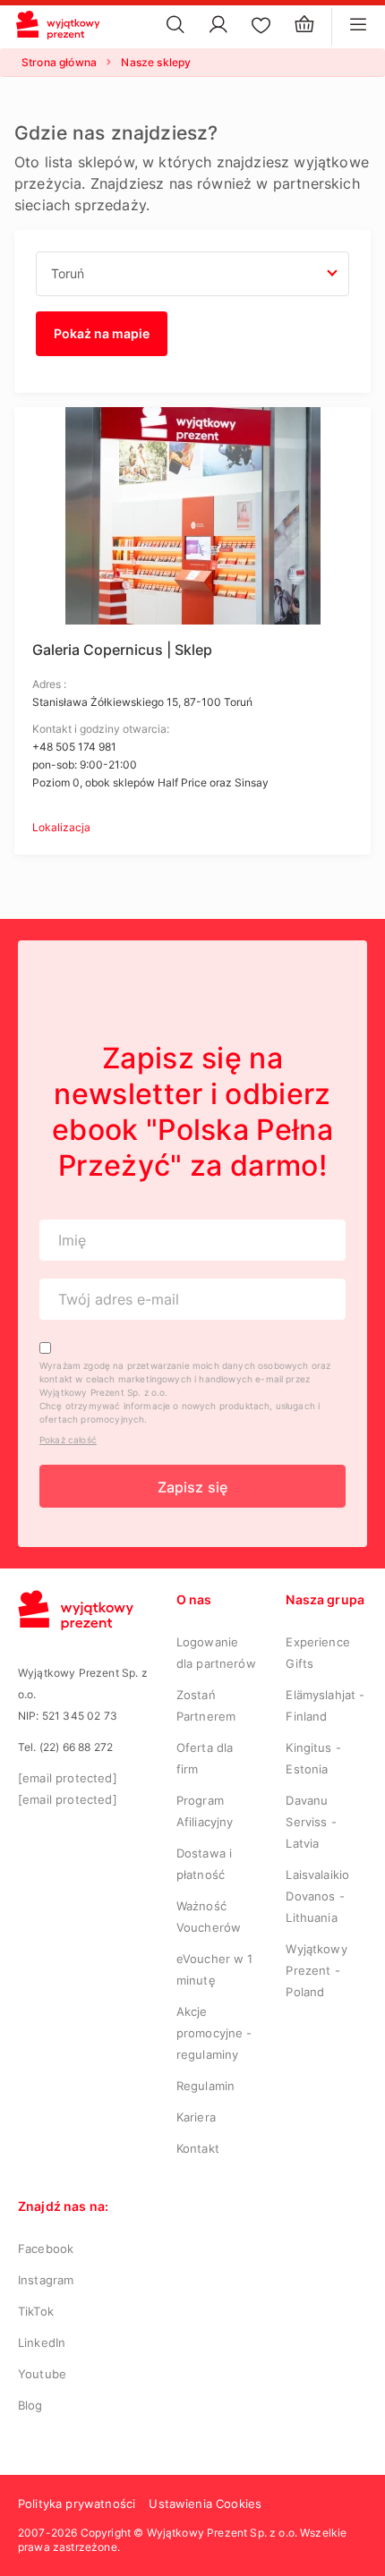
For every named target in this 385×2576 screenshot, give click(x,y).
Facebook (46, 2249)
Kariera (196, 2117)
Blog (30, 2405)
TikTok (36, 2311)
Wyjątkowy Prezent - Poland (316, 1970)
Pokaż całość (68, 1440)
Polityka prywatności (77, 2504)
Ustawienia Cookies (205, 2504)
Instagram (46, 2280)
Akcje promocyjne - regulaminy (214, 2033)
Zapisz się (193, 1487)
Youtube (42, 2374)
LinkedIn (42, 2342)
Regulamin (205, 2086)
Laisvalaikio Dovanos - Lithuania (317, 1896)
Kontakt (198, 2148)
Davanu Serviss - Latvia (311, 1822)
